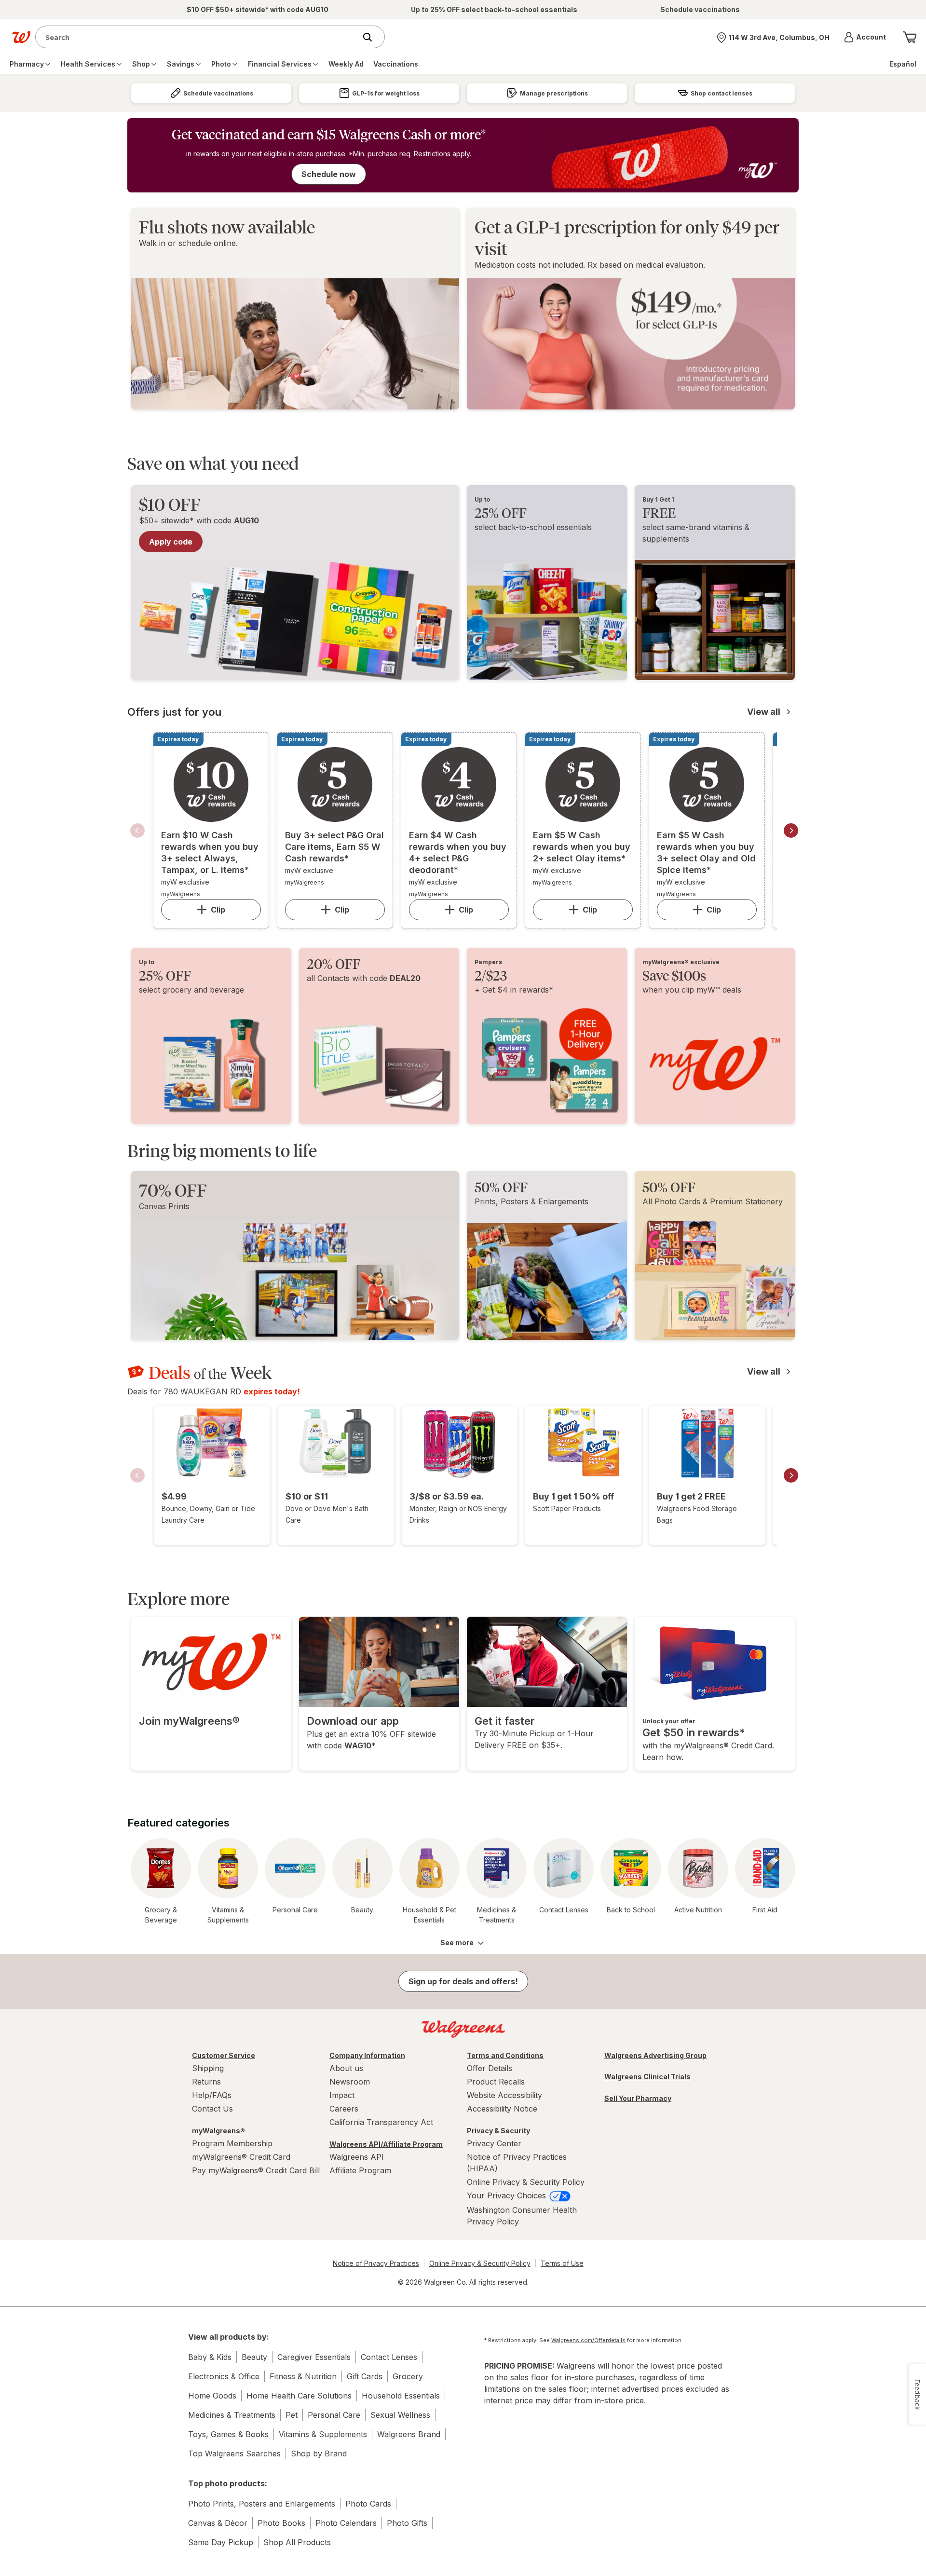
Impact (342, 2095)
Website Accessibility (504, 2095)
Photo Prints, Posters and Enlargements (262, 2504)
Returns (206, 2082)
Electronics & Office (224, 2376)
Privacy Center (494, 2143)
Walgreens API (357, 2157)
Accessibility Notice (502, 2109)
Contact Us (212, 2109)
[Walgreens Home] (21, 37)
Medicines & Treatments (232, 2415)
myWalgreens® (218, 2131)
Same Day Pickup (221, 2542)
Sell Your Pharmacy (638, 2098)
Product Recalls (496, 2082)
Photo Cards (368, 2504)
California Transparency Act (381, 2122)
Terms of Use (562, 2263)
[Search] (372, 37)
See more (457, 1942)
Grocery (408, 2376)
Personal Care (334, 2415)
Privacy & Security (498, 2131)
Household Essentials (401, 2396)
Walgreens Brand (409, 2434)
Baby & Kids (210, 2357)
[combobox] (198, 37)
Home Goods (212, 2396)
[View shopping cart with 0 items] (910, 37)
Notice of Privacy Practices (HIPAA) (517, 2163)
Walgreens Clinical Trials (647, 2077)
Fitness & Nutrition (303, 2376)
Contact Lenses (389, 2357)
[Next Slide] (791, 831)
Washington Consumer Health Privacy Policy (522, 2216)
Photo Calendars (346, 2523)
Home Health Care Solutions (299, 2396)
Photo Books (281, 2523)
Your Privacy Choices (508, 2195)
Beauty (254, 2357)
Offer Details (490, 2068)
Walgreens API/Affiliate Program (386, 2144)
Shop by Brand (319, 2453)
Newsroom (350, 2082)
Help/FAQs (212, 2095)
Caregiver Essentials (314, 2357)
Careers (344, 2109)
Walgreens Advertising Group (655, 2055)
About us (346, 2068)
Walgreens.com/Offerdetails (588, 2340)
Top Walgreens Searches (234, 2453)
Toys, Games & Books (228, 2434)
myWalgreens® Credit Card (241, 2157)
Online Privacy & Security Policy (526, 2182)
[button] (865, 37)
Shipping (208, 2068)
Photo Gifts (407, 2523)
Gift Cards (365, 2376)
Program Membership (232, 2143)
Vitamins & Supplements (323, 2434)
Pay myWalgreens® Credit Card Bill (256, 2170)
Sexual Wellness (400, 2415)
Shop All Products (297, 2542)
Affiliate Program (360, 2170)
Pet (292, 2415)
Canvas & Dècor (218, 2523)
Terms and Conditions (505, 2055)
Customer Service (224, 2055)
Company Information (367, 2055)
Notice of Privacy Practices (376, 2263)
